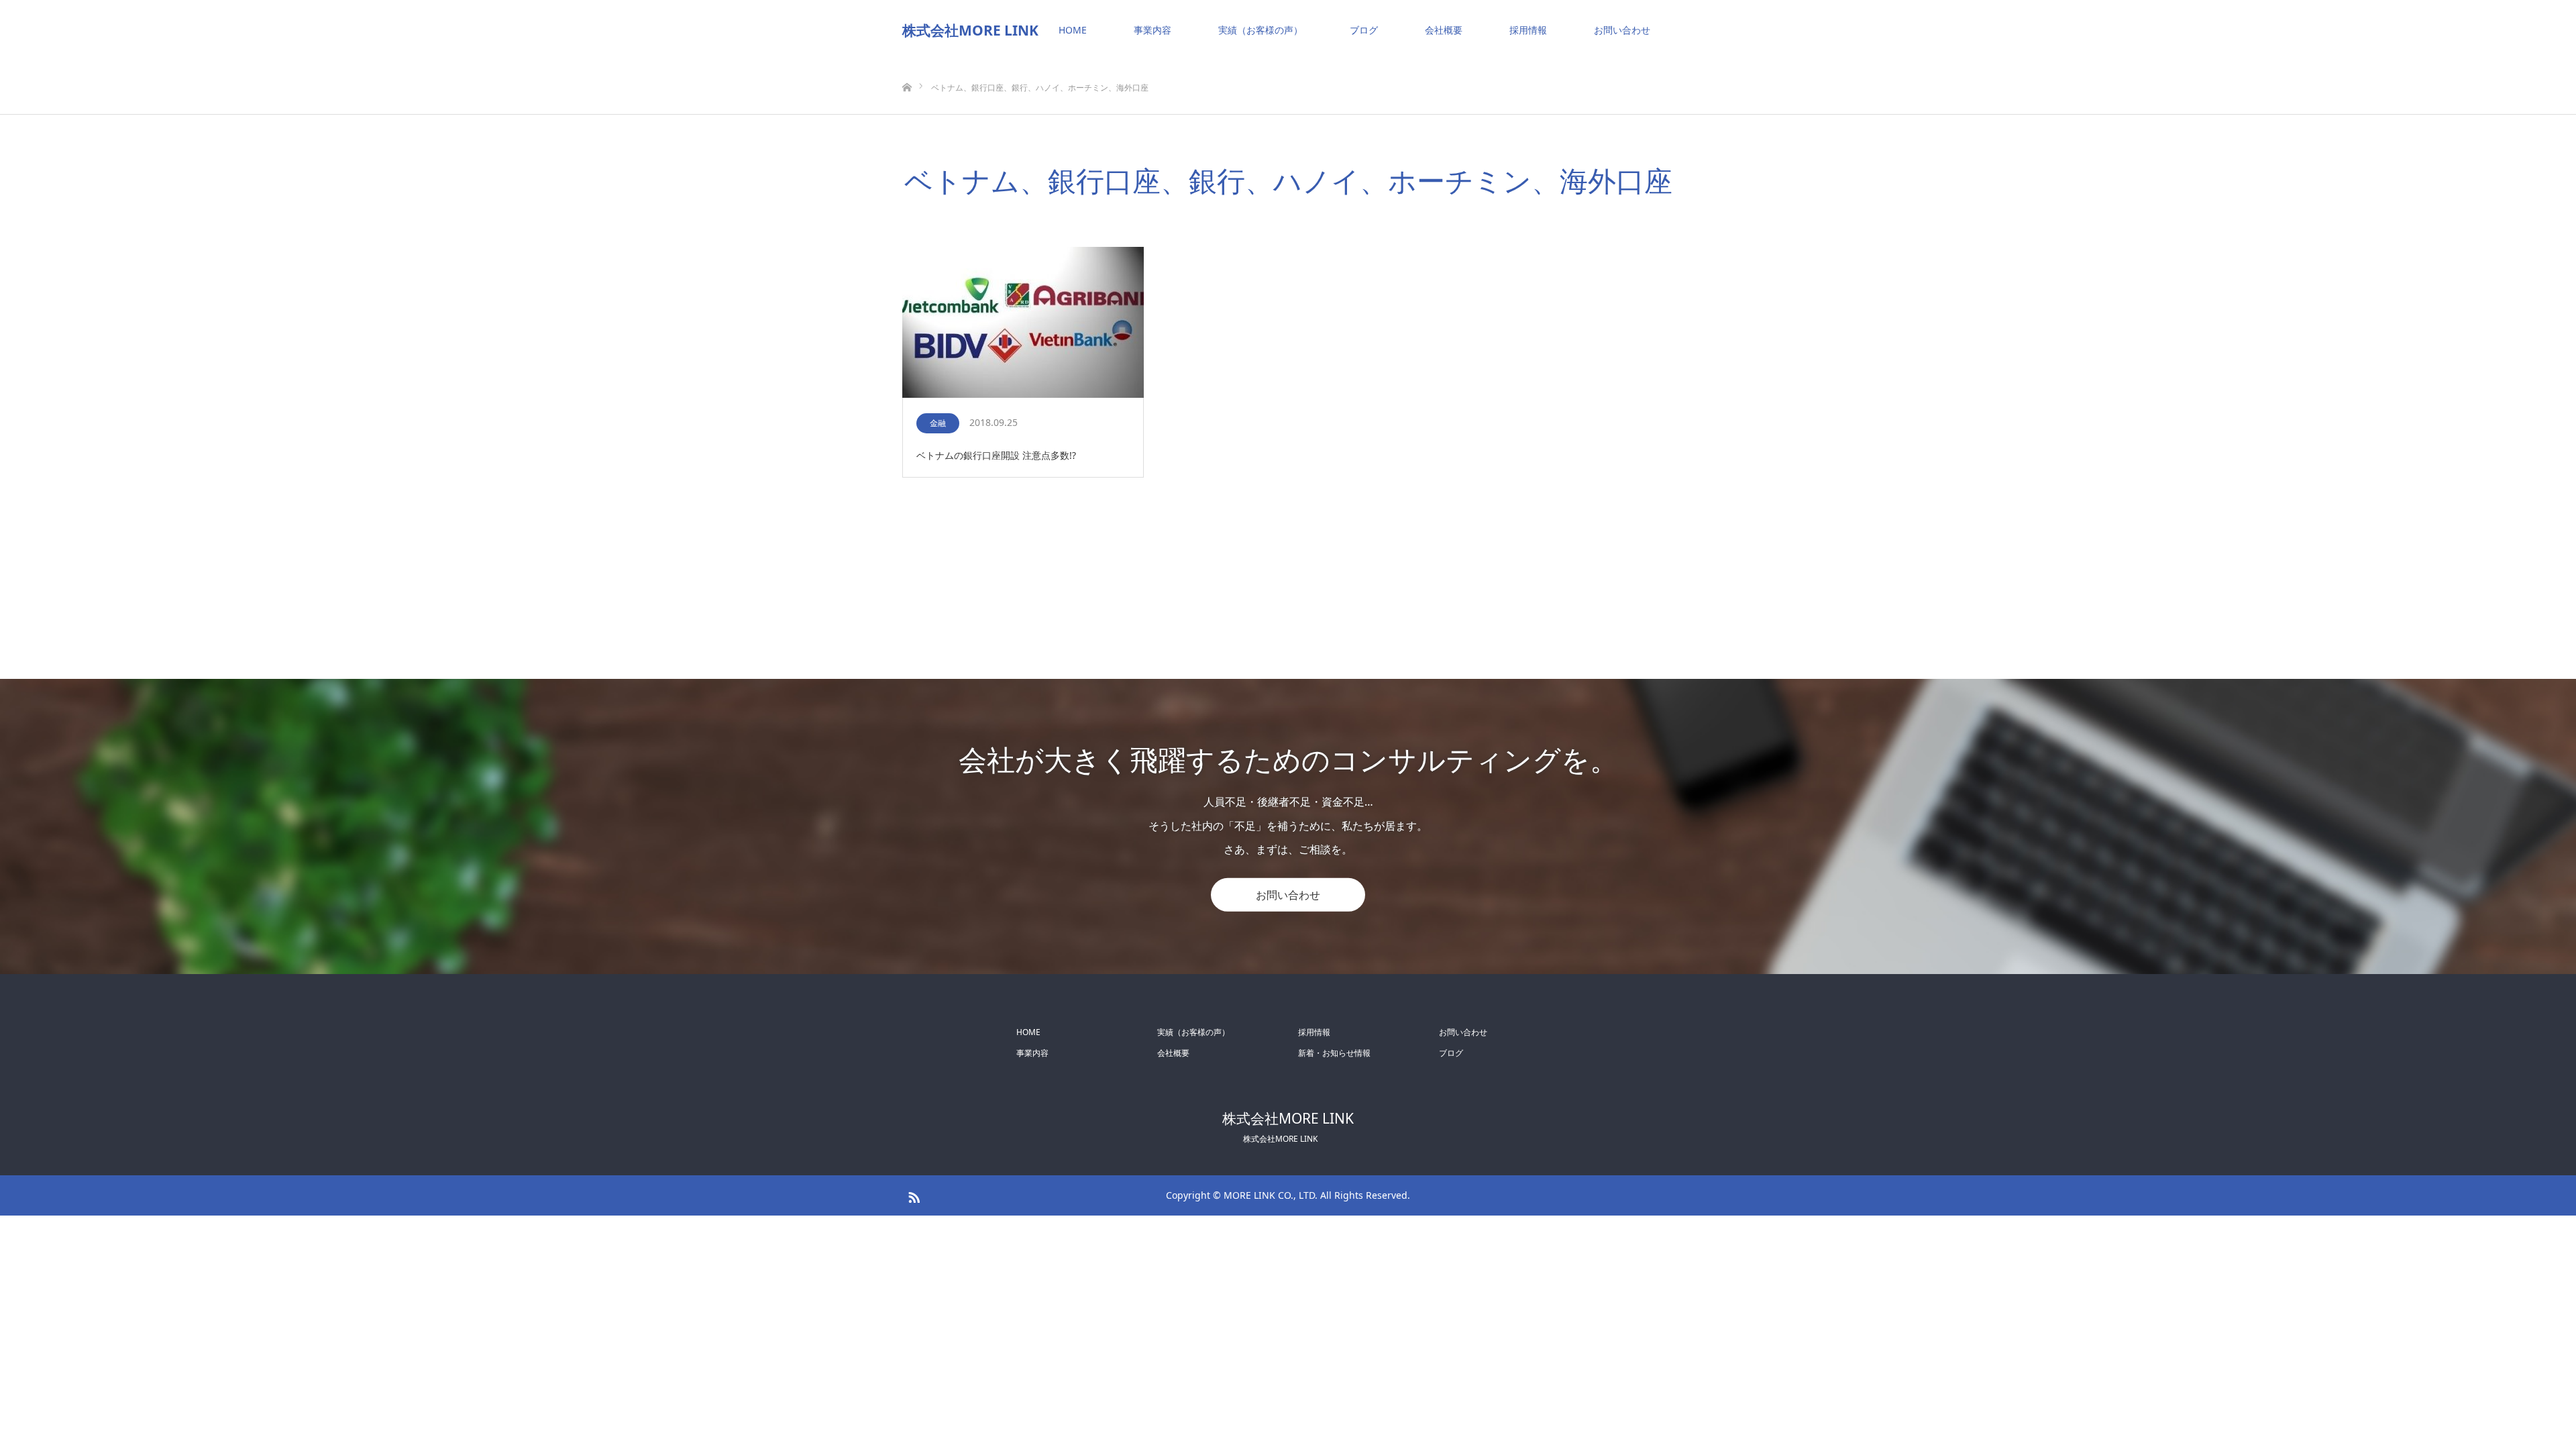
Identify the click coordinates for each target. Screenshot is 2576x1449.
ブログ (1364, 30)
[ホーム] (907, 65)
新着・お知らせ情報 (1334, 1053)
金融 (938, 423)
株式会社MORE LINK (970, 30)
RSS (912, 1195)
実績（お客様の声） (1260, 30)
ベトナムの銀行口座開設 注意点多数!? (996, 455)
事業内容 (1152, 30)
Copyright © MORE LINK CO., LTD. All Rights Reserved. (1288, 1195)
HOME (1073, 30)
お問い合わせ (1622, 30)
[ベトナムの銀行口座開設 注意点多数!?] (1023, 323)
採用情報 (1528, 30)
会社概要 (1444, 30)
